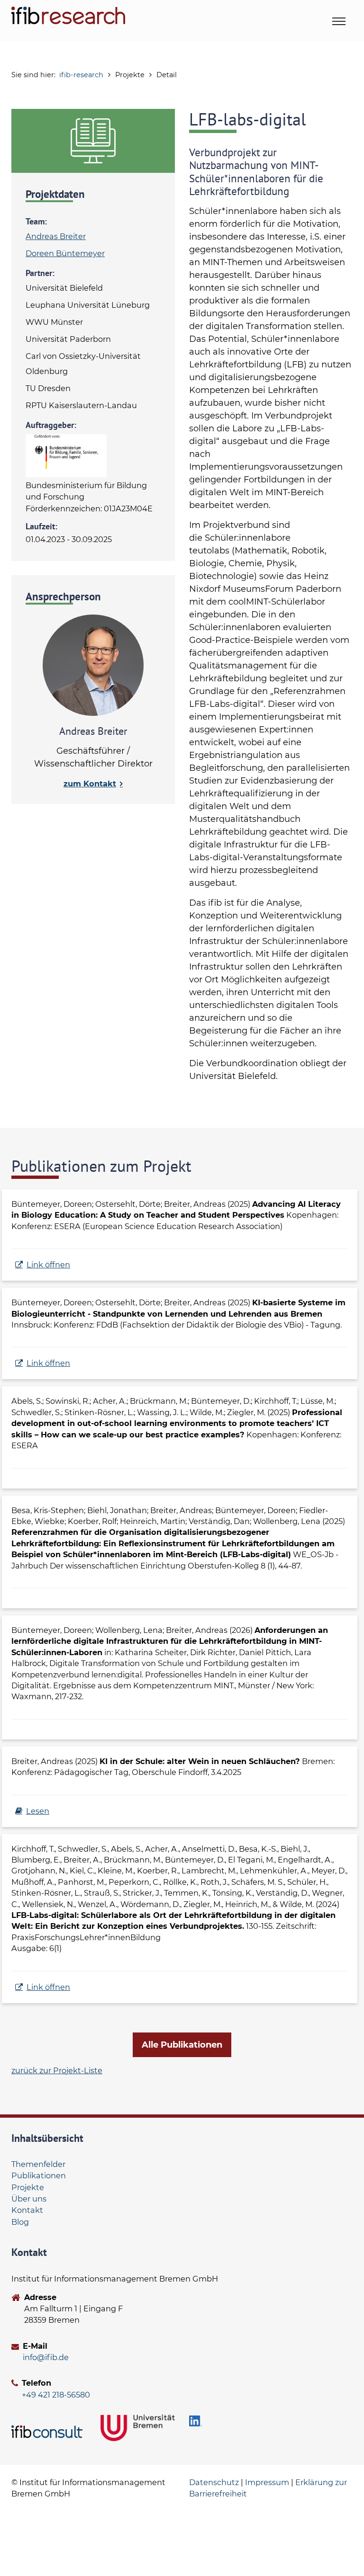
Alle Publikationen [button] (182, 2045)
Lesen (38, 1811)
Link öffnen (48, 1265)
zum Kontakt (90, 784)
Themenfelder (38, 2164)
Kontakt (27, 2210)
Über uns (29, 2199)
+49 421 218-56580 (56, 2395)
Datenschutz (214, 2482)
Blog (20, 2222)
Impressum (267, 2482)
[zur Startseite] (68, 15)
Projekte (28, 2187)
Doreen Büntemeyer (65, 253)
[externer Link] (49, 2432)
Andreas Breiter (56, 236)
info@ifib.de (46, 2357)
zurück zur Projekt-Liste (57, 2070)
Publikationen (39, 2175)
